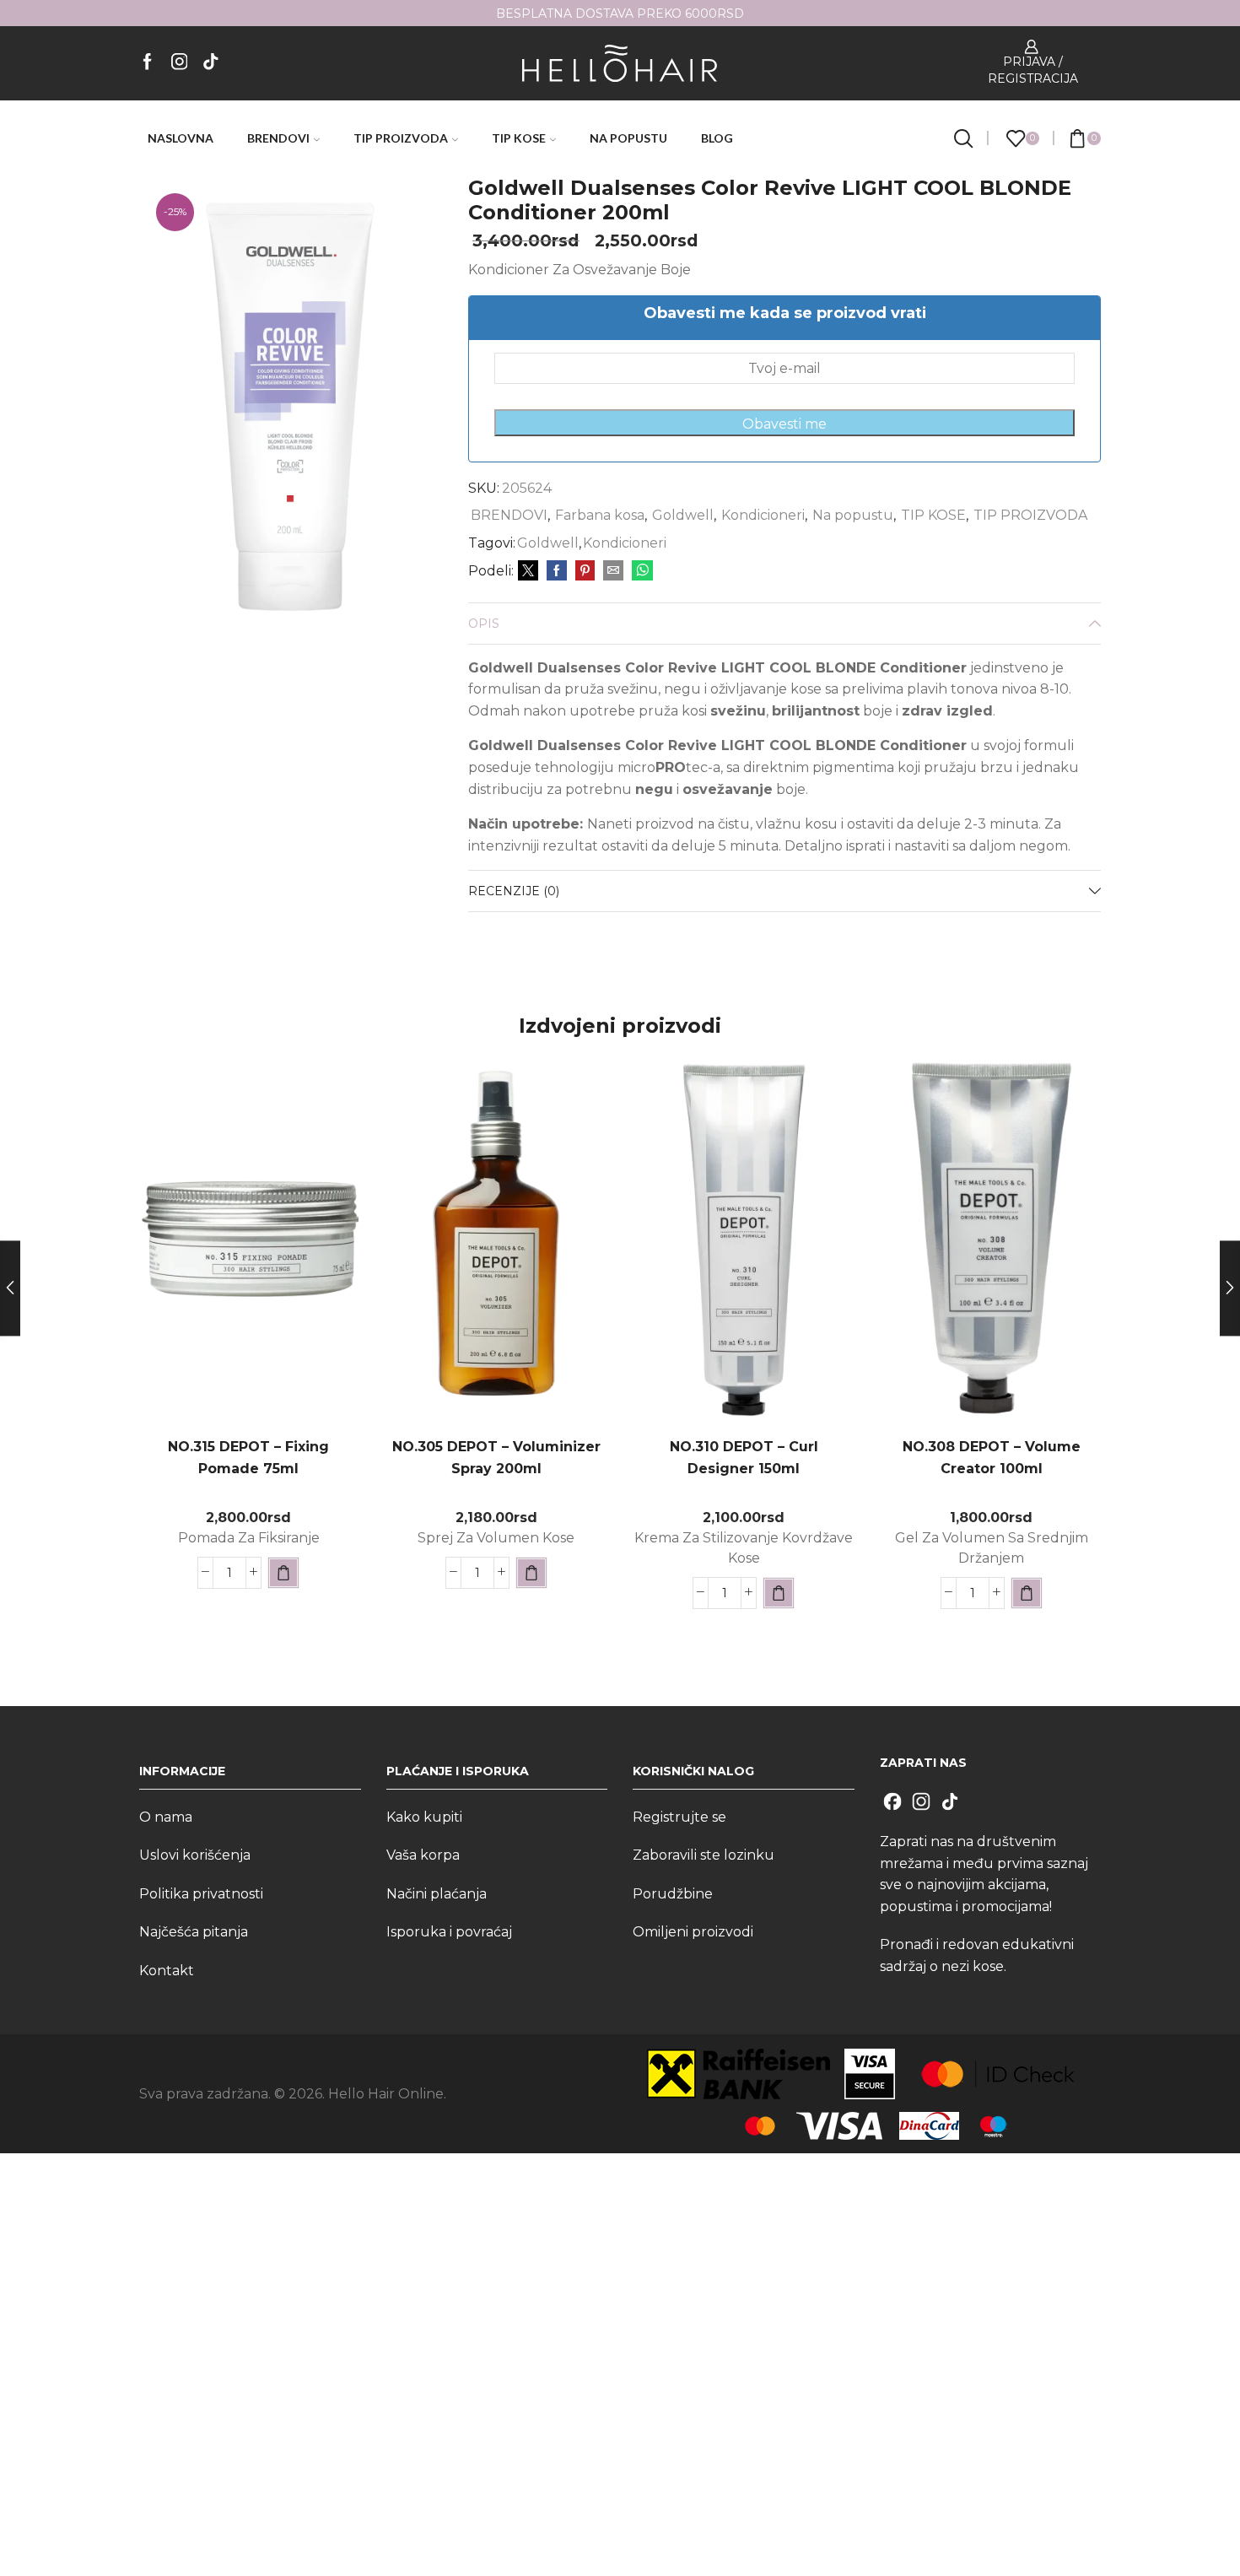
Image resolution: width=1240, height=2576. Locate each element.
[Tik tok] (211, 63)
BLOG (717, 138)
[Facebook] (148, 63)
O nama (166, 1817)
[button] (283, 1573)
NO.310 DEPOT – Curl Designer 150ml (744, 1458)
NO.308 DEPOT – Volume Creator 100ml (992, 1458)
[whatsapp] (640, 571)
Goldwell (683, 515)
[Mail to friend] (613, 571)
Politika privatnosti (201, 1894)
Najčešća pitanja (194, 1932)
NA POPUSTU (628, 138)
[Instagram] (180, 63)
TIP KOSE (519, 138)
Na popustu (853, 515)
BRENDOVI (278, 138)
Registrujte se (679, 1817)
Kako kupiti (424, 1817)
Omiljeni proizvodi (693, 1932)
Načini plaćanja (437, 1894)
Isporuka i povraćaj (449, 1932)
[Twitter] (528, 571)
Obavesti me (784, 424)
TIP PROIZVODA (401, 138)
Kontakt (167, 1971)
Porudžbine (673, 1894)
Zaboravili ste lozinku (704, 1855)
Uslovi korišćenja (195, 1855)
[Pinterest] (585, 571)
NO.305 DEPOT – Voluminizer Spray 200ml (496, 1458)
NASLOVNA (181, 138)
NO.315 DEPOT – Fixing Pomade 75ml (248, 1458)
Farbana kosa (600, 515)
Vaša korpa (423, 1855)
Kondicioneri (763, 515)
